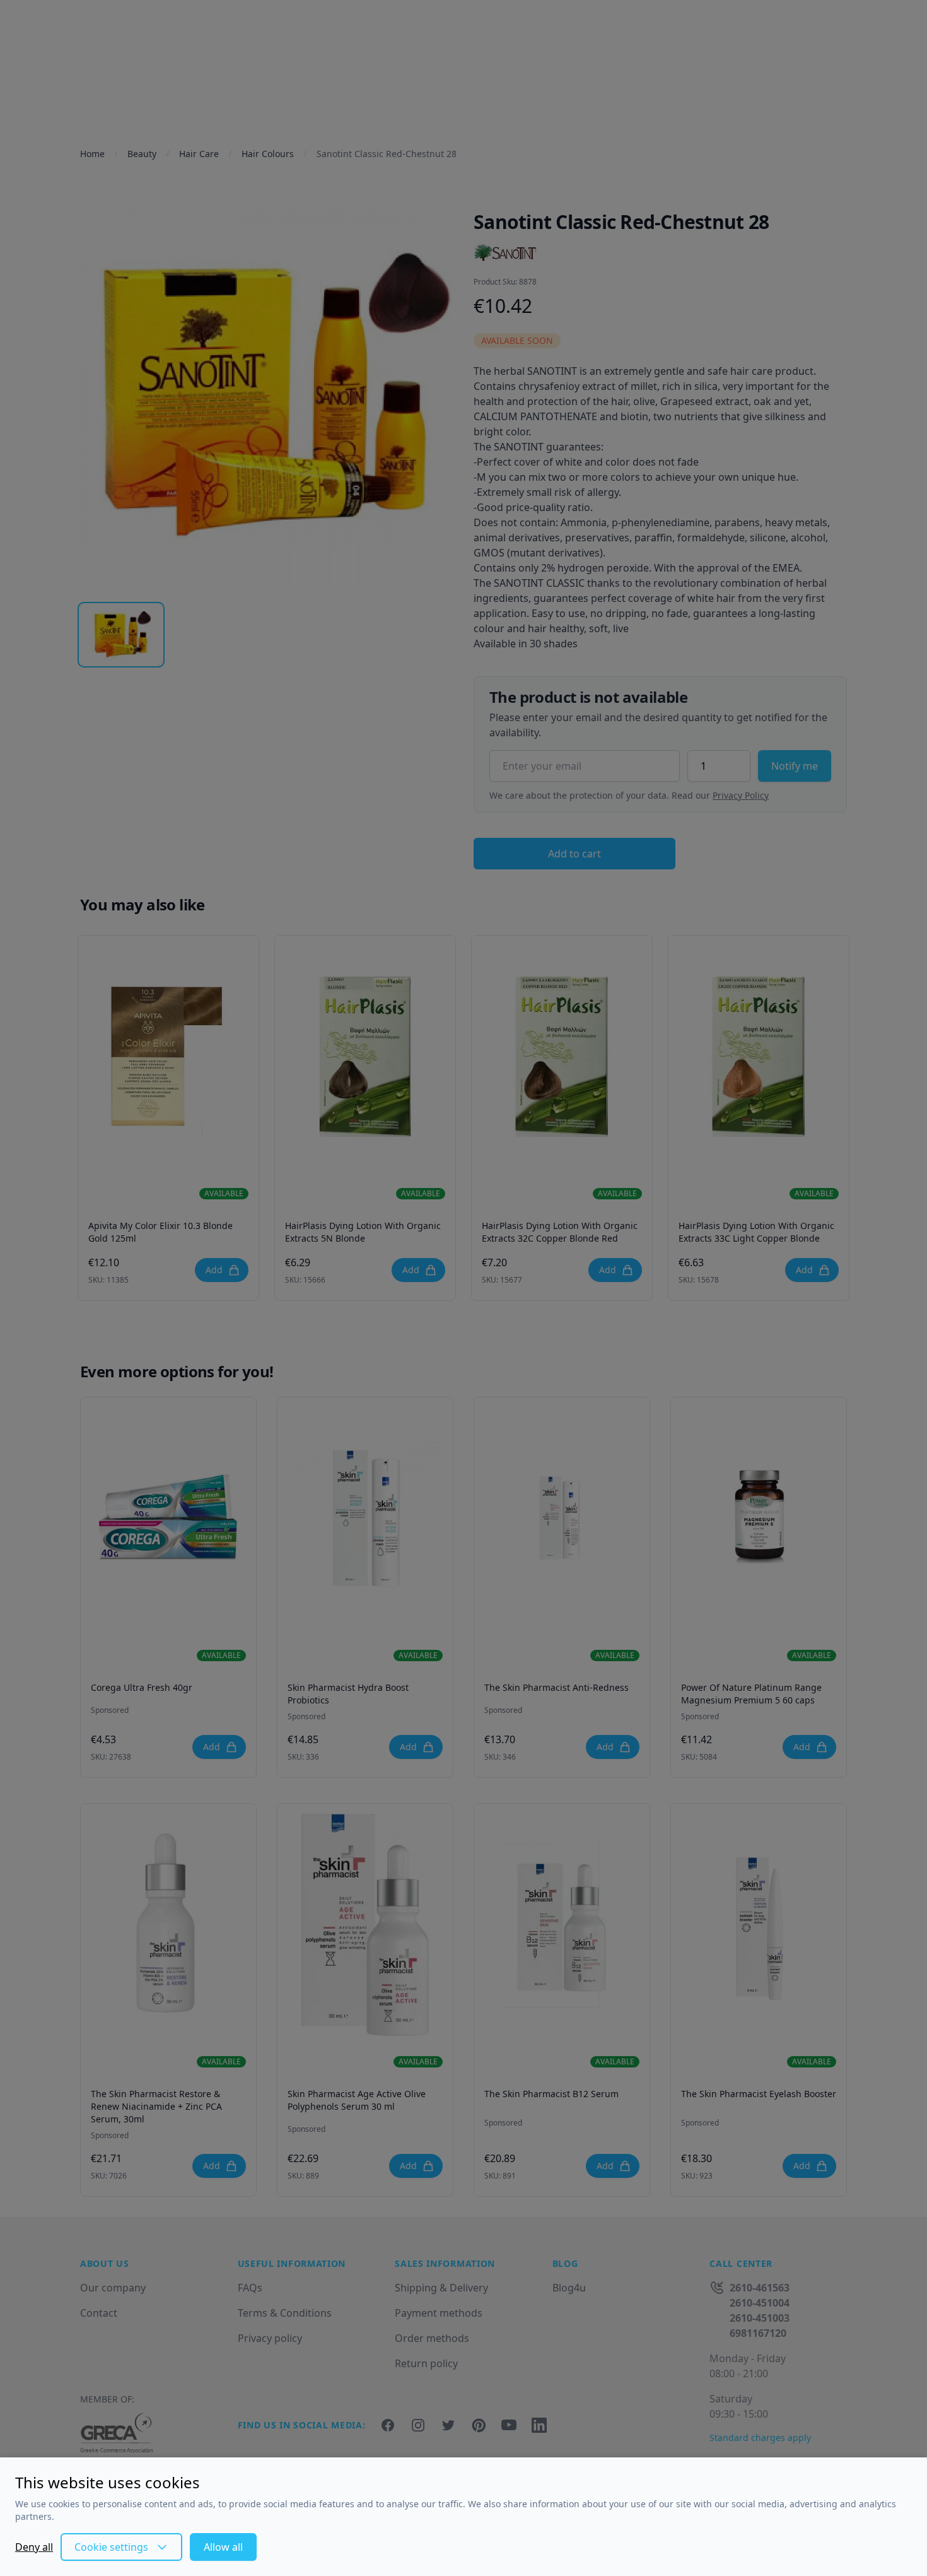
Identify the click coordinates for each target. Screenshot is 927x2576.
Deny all (34, 2547)
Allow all (223, 2547)
